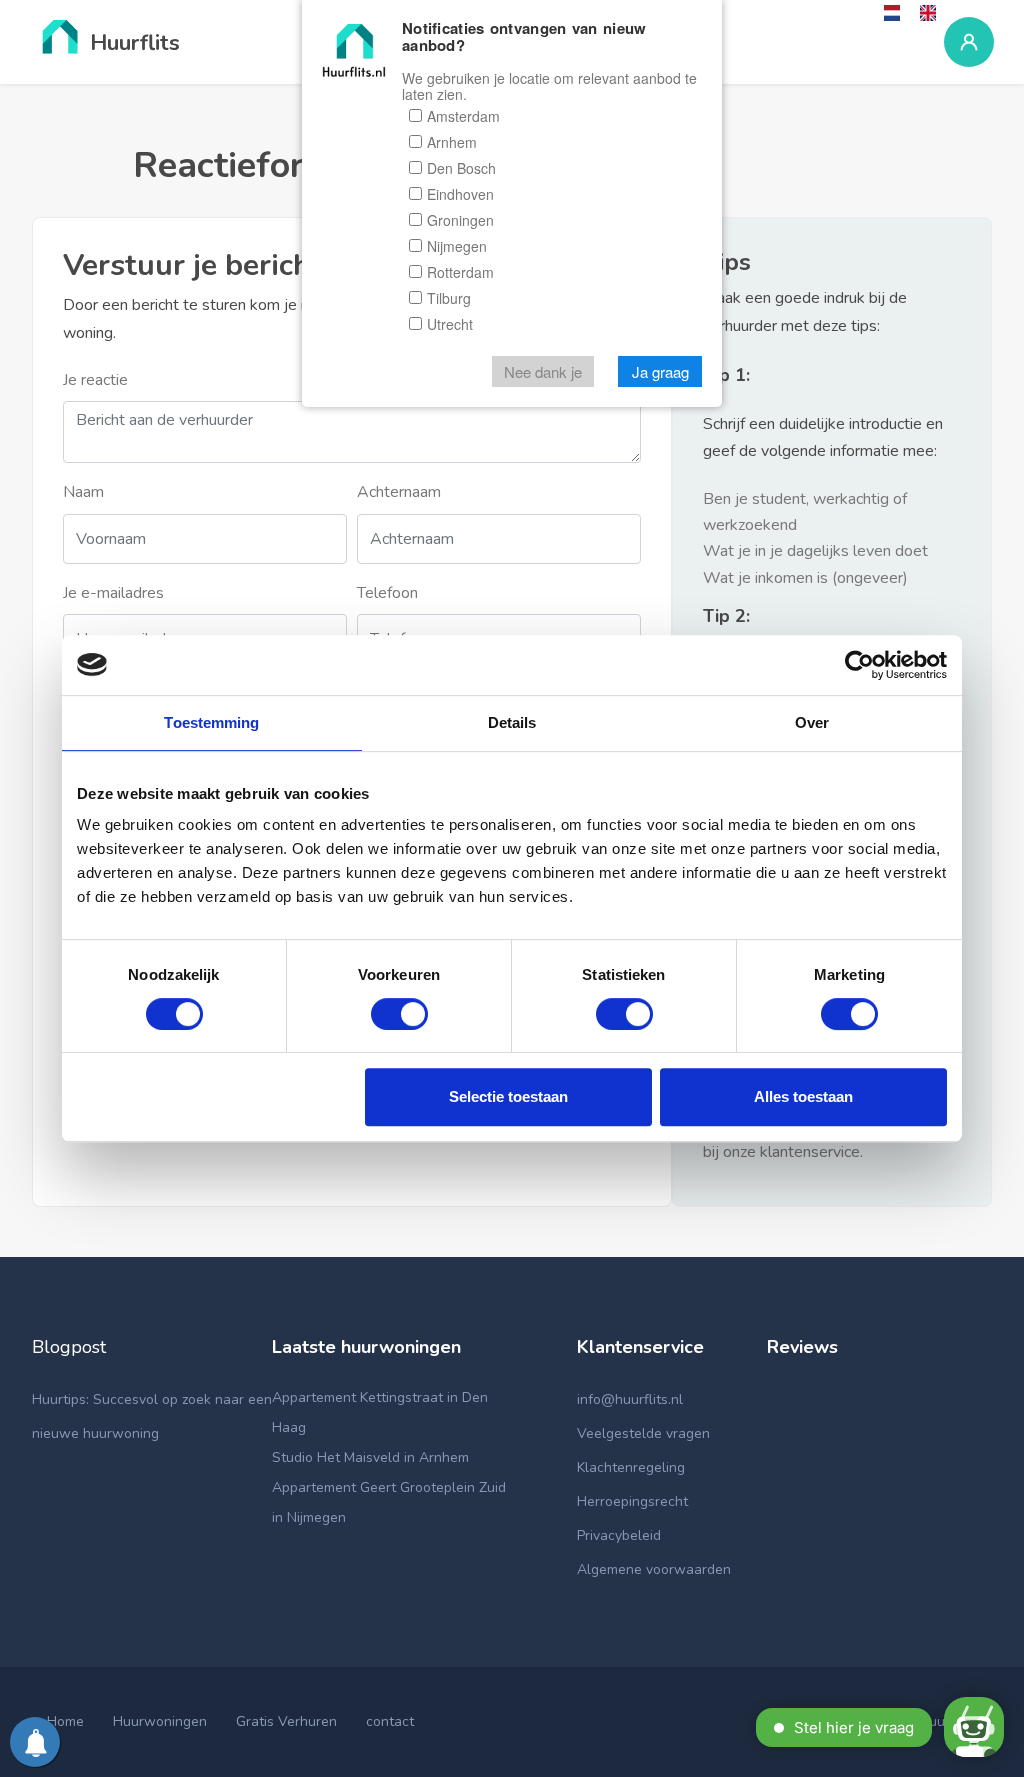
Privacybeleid (619, 1535)
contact (390, 1721)
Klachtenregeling (631, 1467)
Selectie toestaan (508, 1096)
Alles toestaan (803, 1096)
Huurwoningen (160, 1721)
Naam (83, 492)
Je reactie (95, 380)
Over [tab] (812, 722)
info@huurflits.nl (630, 1399)
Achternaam (399, 492)
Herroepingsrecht (632, 1501)
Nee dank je (543, 371)
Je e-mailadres (113, 593)
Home (65, 1721)
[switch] (399, 1014)
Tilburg (449, 298)
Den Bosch (461, 168)
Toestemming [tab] (211, 722)
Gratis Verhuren (286, 1721)
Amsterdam (463, 116)
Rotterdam (460, 272)
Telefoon (387, 593)
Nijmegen (457, 246)
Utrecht (450, 324)
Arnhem (452, 142)
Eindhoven (460, 194)
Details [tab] (512, 722)
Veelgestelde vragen (643, 1433)
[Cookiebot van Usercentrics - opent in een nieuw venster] (859, 665)
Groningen (460, 220)
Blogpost (69, 1347)
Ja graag (660, 371)
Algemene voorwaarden (654, 1569)
